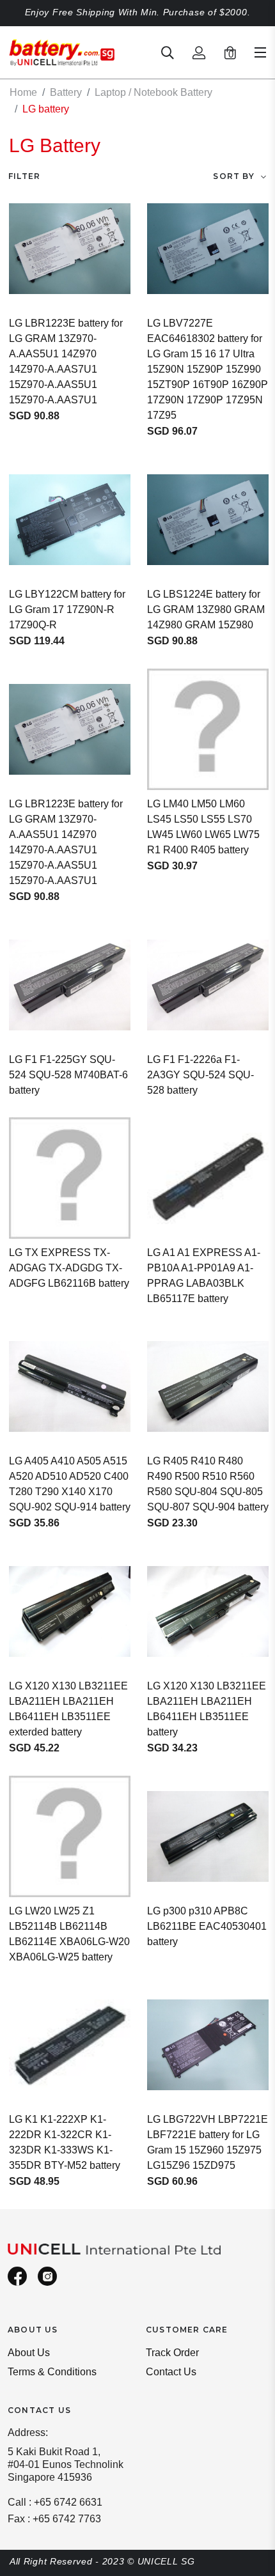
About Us (29, 2353)
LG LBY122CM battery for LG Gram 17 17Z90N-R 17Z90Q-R (67, 609)
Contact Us (171, 2372)
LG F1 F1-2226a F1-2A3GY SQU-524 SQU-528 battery (200, 1075)
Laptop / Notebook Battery (153, 92)
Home (23, 92)
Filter (24, 176)
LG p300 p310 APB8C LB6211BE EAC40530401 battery (207, 1926)
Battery (66, 92)
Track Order (172, 2353)
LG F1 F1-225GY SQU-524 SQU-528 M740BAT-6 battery (68, 1075)
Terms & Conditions (52, 2372)
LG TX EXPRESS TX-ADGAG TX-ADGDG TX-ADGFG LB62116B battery (69, 1268)
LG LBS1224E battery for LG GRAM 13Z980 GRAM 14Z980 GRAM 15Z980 (206, 609)
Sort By (233, 176)
